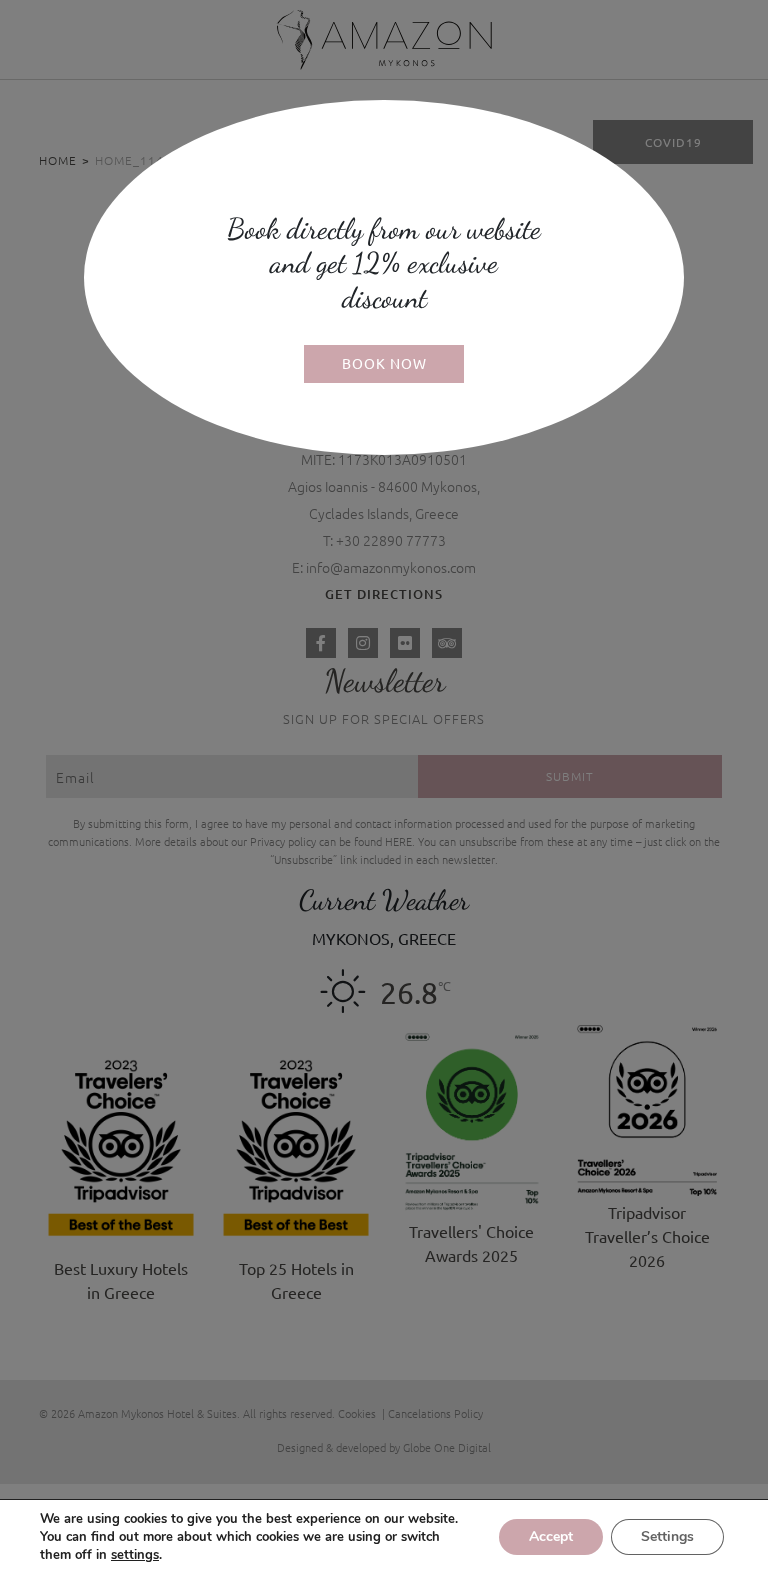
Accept (551, 1536)
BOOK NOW (384, 363)
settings (135, 1555)
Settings (667, 1536)
